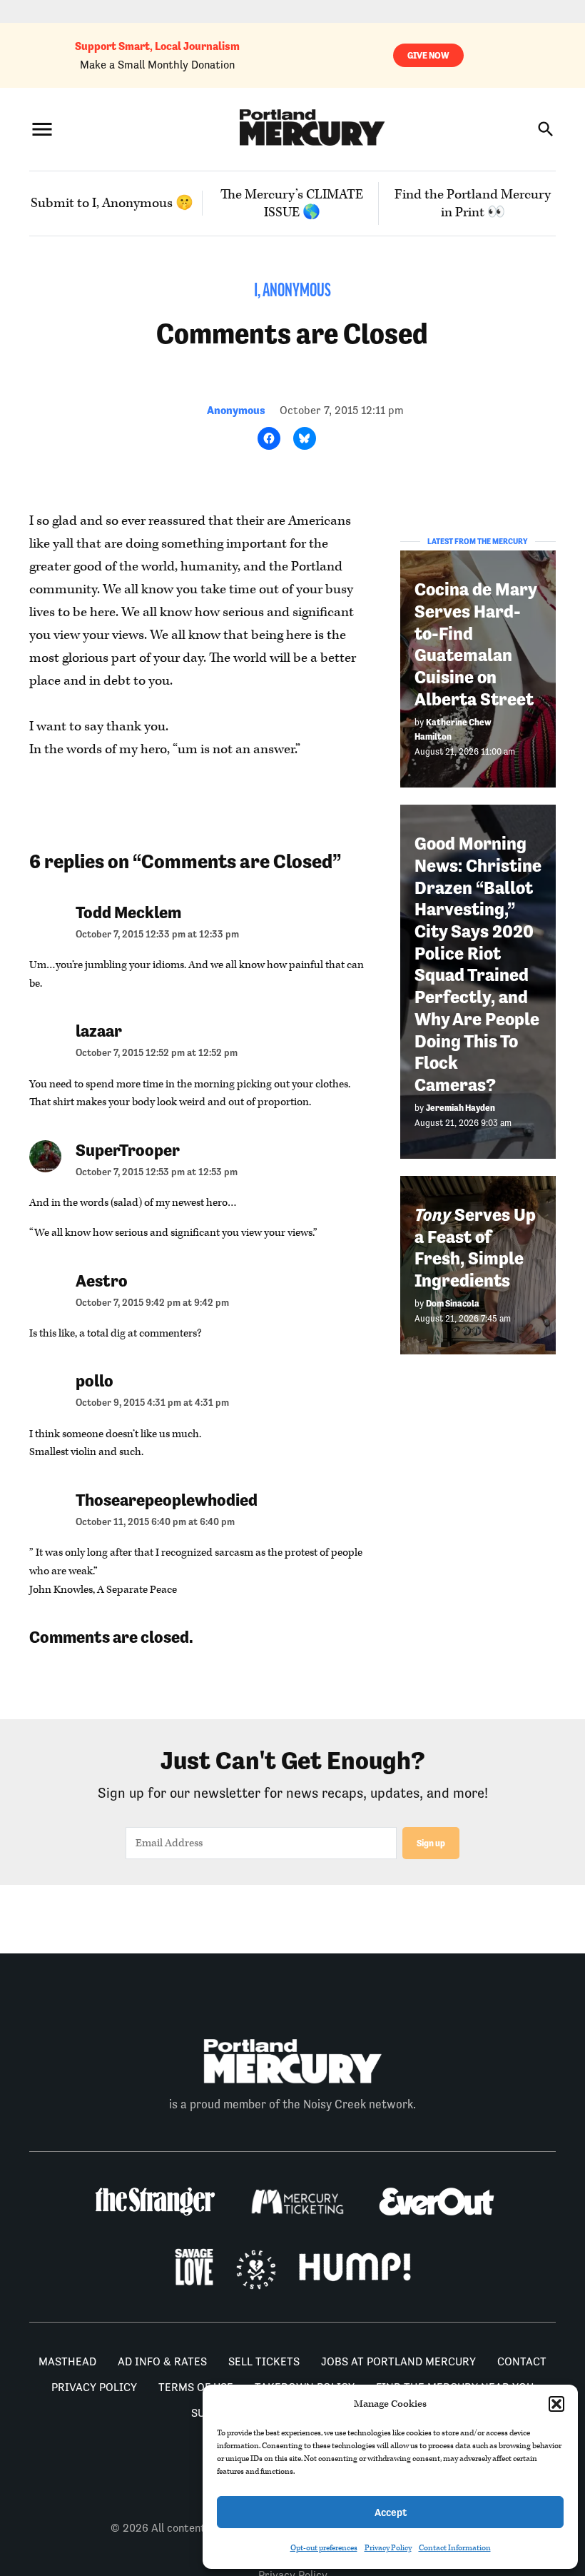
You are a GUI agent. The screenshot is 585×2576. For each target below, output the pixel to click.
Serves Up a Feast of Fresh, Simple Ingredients (475, 1248)
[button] (556, 2404)
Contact (522, 2361)
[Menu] (42, 130)
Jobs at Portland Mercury (398, 2361)
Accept (391, 2512)
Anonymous (236, 410)
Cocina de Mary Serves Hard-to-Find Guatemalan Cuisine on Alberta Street (475, 644)
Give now (428, 55)
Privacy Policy (388, 2548)
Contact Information (455, 2548)
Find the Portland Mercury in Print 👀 (473, 203)
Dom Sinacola (453, 1303)
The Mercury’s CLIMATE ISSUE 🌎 (292, 203)
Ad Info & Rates (162, 2361)
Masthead (67, 2361)
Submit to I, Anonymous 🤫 (112, 203)
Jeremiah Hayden (461, 1108)
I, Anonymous (292, 292)
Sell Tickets (264, 2361)
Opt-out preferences (324, 2548)
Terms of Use (196, 2387)
